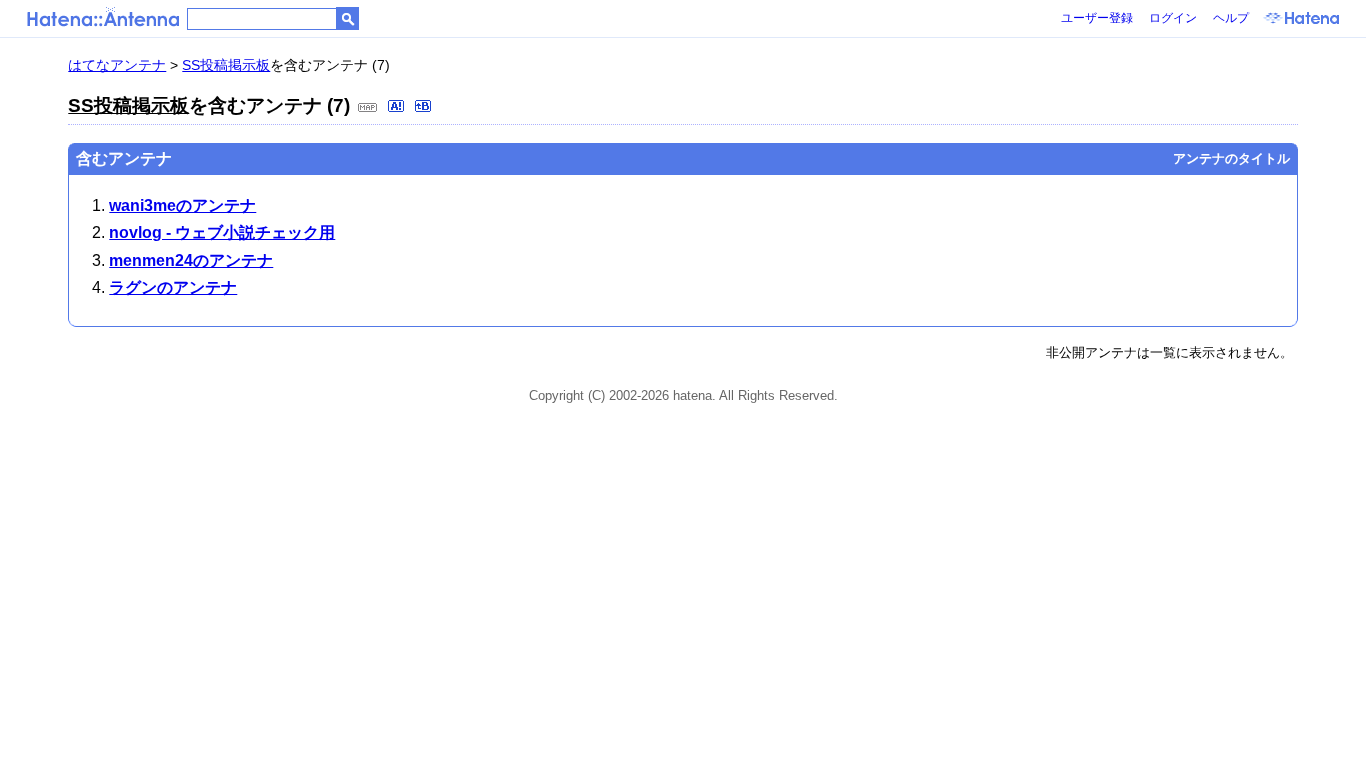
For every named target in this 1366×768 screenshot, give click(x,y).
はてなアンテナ (117, 65)
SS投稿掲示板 (226, 65)
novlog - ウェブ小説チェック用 (222, 232)
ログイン (1173, 18)
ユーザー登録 (1097, 18)
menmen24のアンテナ (191, 260)
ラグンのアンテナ (173, 287)
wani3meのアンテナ (182, 205)
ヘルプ (1231, 18)
